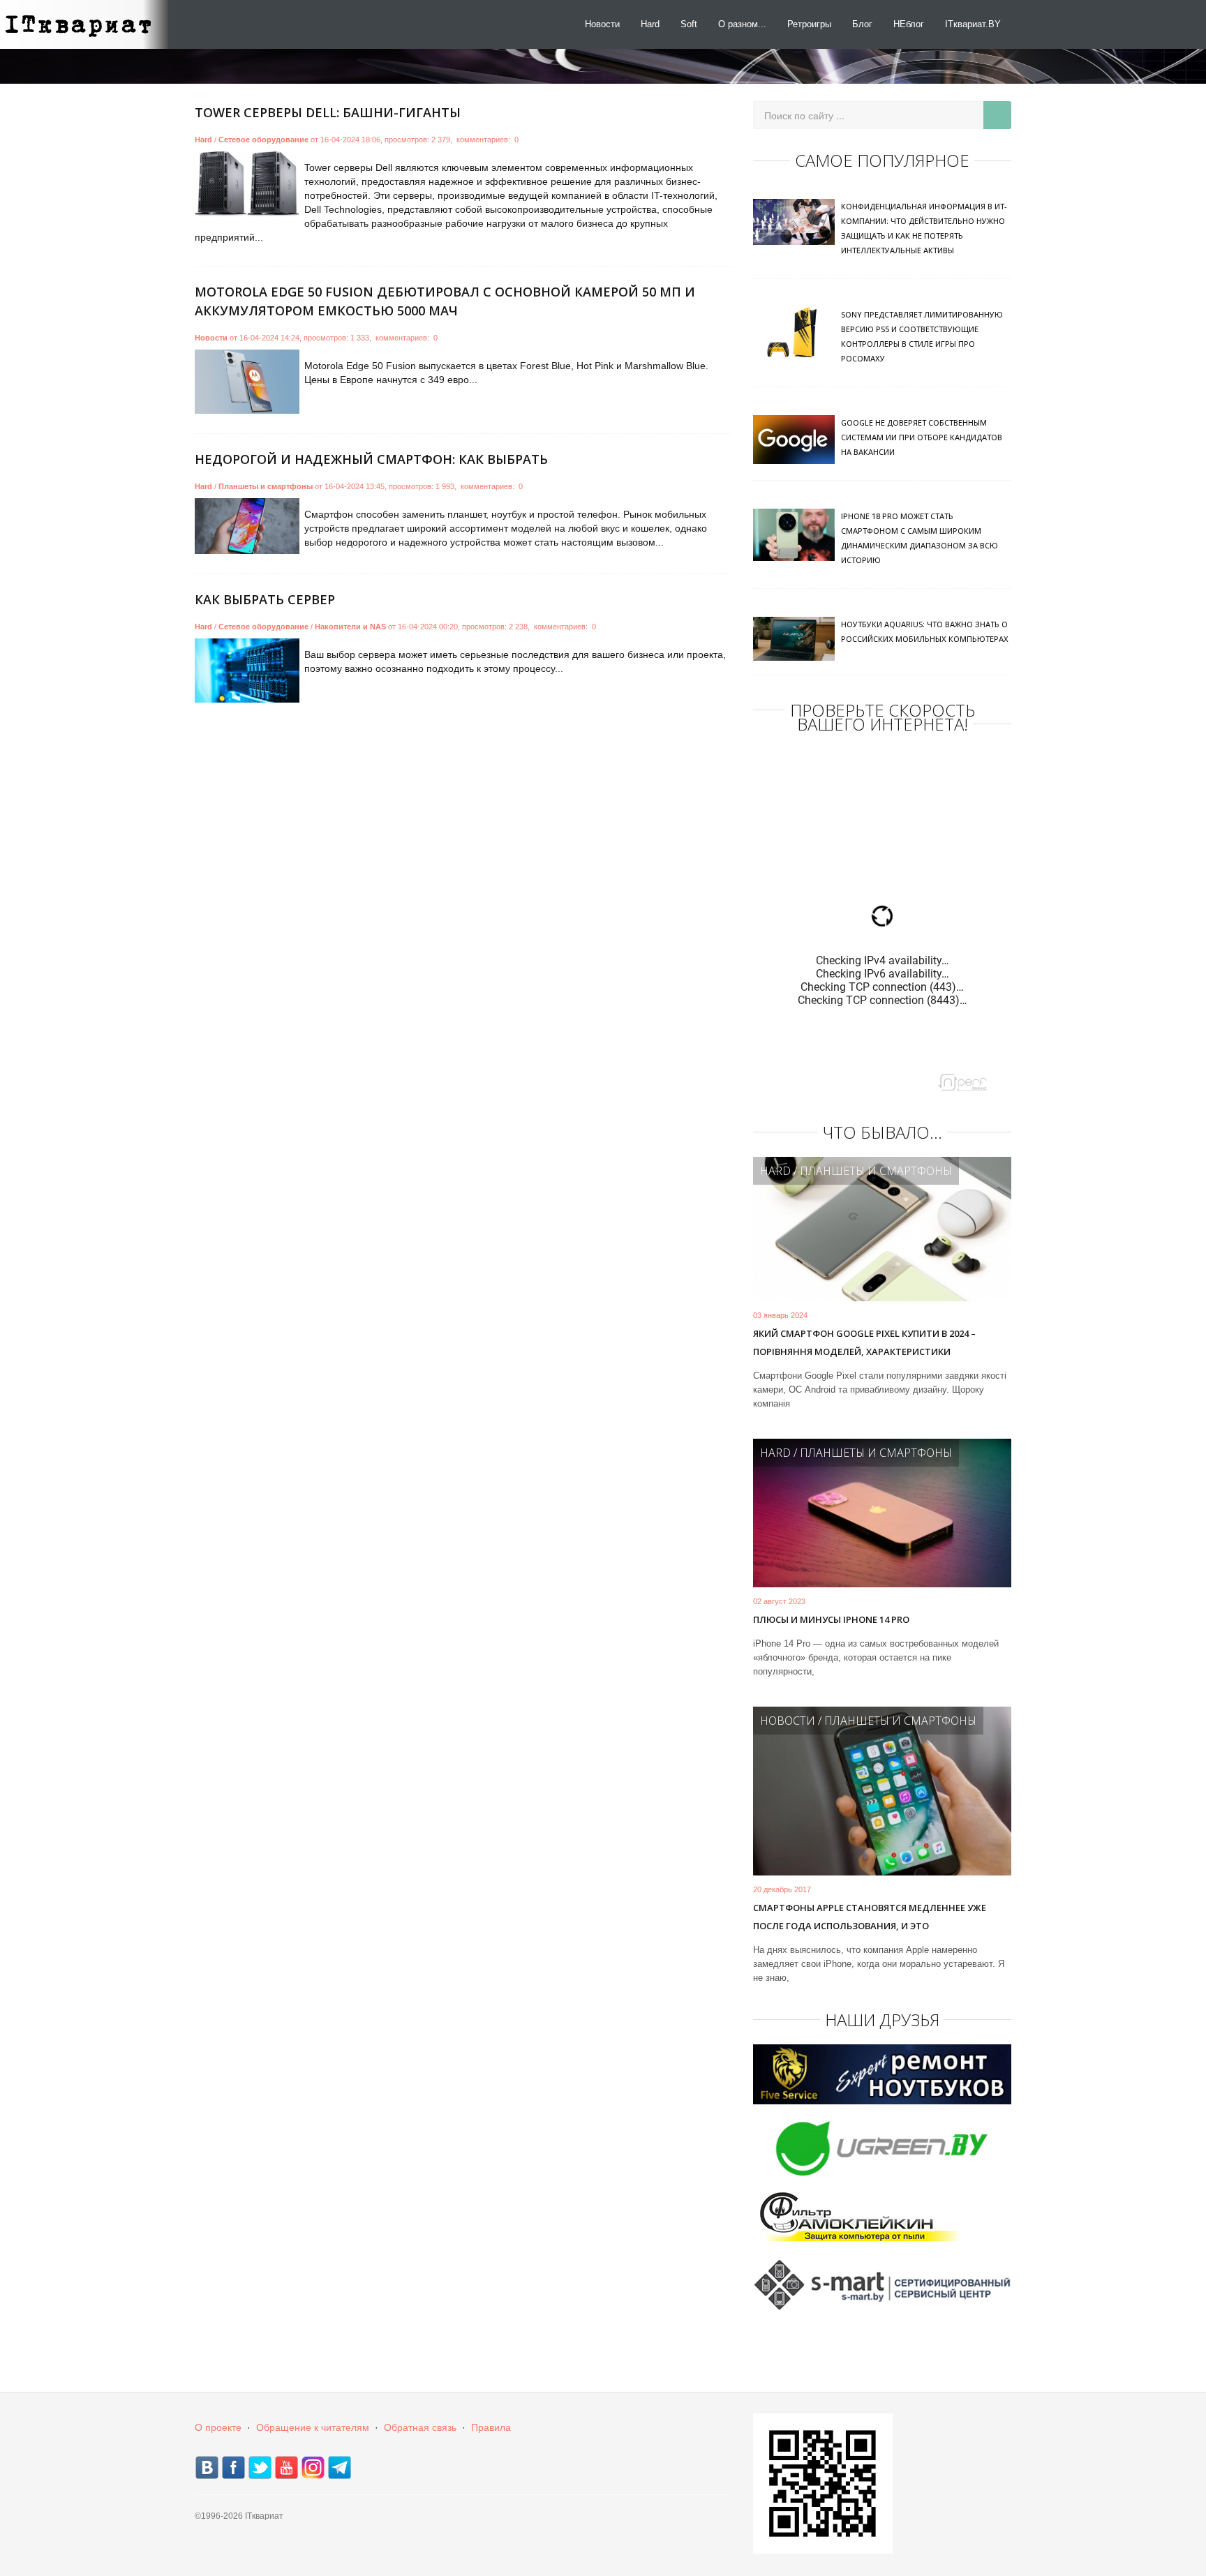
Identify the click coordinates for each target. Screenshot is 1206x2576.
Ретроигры (809, 24)
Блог (862, 24)
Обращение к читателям (313, 2427)
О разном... (742, 24)
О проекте (218, 2427)
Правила (491, 2427)
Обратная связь (420, 2427)
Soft (689, 24)
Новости (602, 24)
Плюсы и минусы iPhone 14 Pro (831, 1619)
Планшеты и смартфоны (266, 486)
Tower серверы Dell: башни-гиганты (328, 112)
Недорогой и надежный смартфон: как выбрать (371, 459)
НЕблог (909, 24)
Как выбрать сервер (265, 599)
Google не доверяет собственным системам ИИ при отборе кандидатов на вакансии (922, 437)
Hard (650, 24)
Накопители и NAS (350, 627)
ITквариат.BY (973, 24)
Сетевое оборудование (263, 140)
